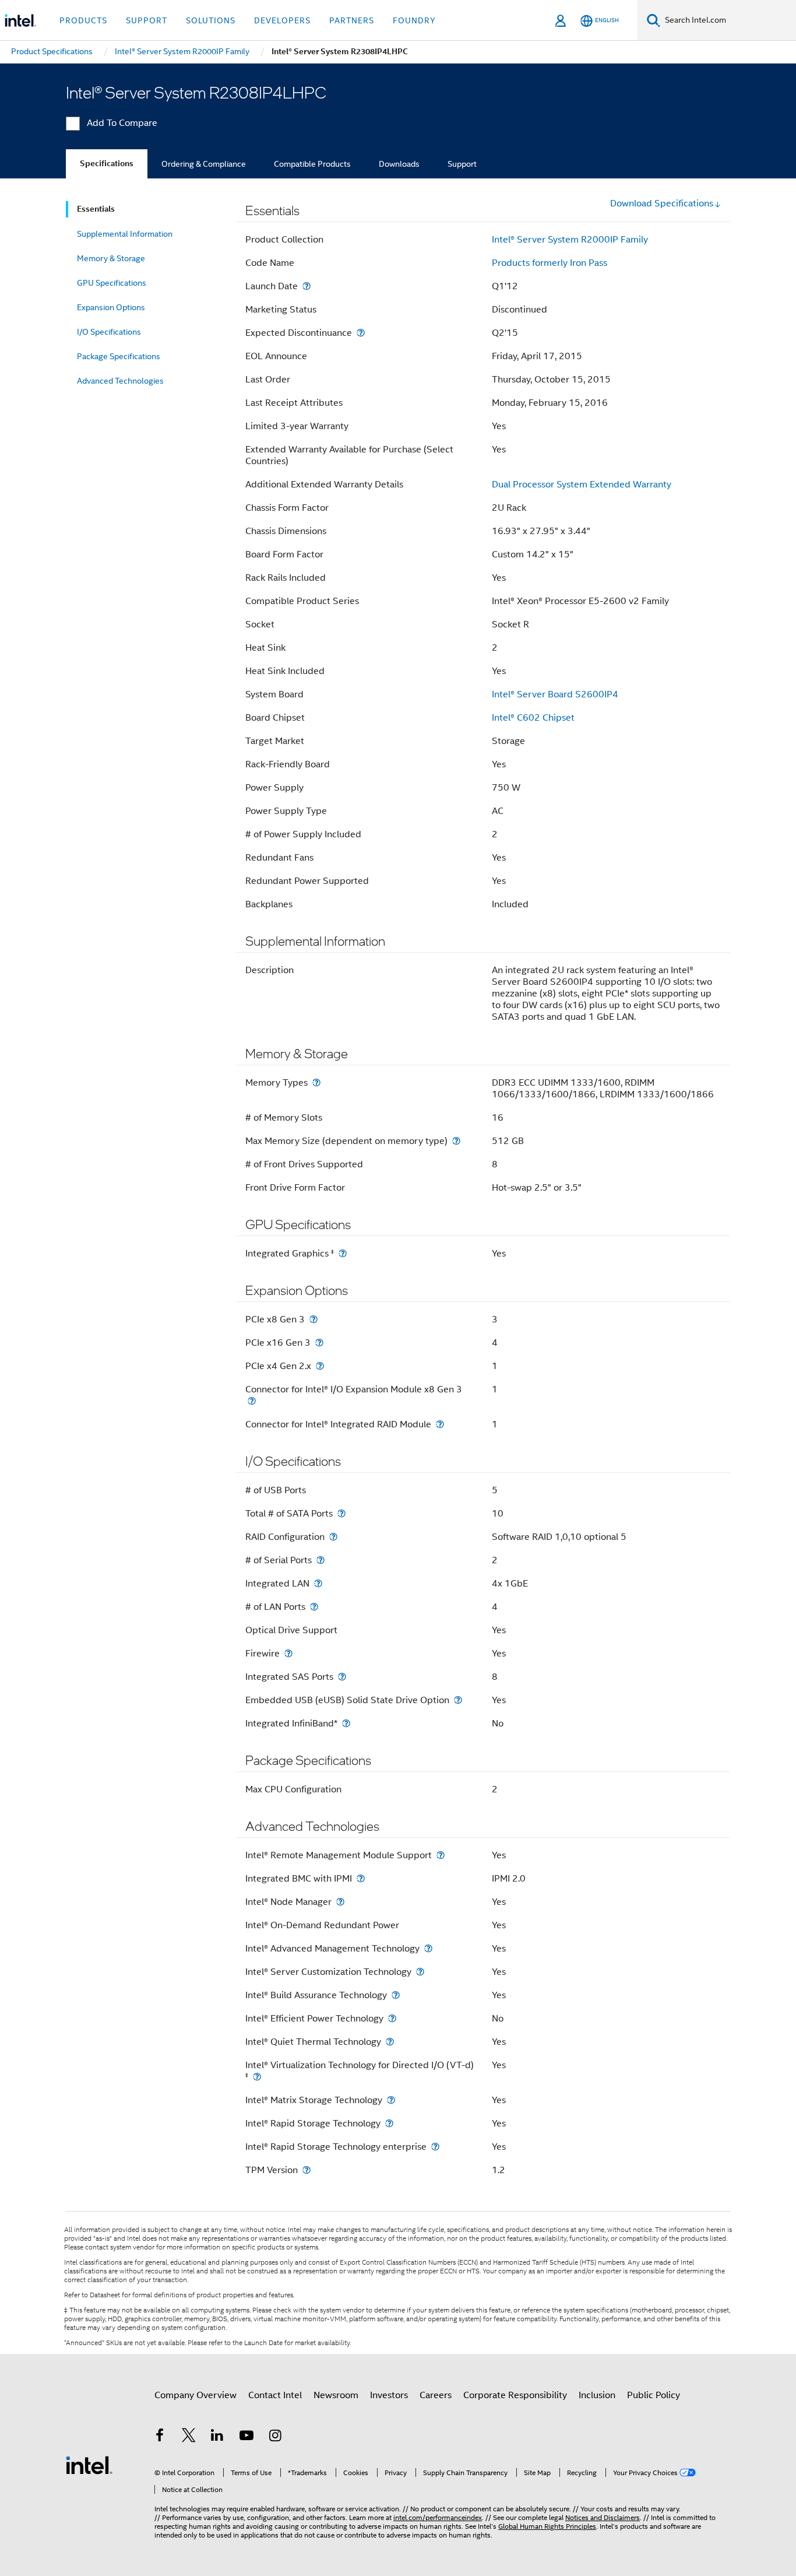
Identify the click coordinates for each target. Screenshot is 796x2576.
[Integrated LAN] (318, 1583)
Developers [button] (282, 20)
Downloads (399, 164)
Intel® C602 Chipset (533, 718)
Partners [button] (352, 20)
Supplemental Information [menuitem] (125, 234)
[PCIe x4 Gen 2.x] (320, 1366)
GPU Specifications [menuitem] (112, 283)
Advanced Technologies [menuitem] (120, 381)
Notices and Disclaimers (603, 2517)
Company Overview (196, 2395)
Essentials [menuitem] (96, 209)
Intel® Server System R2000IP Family (570, 240)
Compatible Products (312, 164)
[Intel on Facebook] (160, 2437)
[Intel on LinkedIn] (217, 2437)
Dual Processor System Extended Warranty (582, 485)
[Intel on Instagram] (275, 2437)
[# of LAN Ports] (314, 1607)
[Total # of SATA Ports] (341, 1513)
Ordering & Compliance (204, 164)
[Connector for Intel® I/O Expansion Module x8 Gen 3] (252, 1401)
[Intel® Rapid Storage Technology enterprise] (435, 2147)
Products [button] (83, 20)
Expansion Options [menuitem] (111, 307)
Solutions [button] (211, 20)
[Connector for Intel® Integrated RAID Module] (440, 1424)
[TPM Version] (307, 2170)
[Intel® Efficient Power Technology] (392, 2018)
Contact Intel (275, 2395)
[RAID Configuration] (333, 1537)
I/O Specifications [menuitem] (109, 332)
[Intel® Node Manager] (340, 1902)
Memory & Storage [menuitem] (111, 258)
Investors (389, 2395)
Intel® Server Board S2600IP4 (555, 694)
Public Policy (654, 2395)
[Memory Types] (316, 1082)
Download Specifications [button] (662, 203)
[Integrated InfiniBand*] (346, 1723)
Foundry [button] (414, 20)
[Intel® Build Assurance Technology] (396, 1995)
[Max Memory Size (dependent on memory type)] (456, 1141)
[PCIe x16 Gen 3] (319, 1343)
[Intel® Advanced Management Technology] (428, 1948)
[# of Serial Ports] (320, 1560)
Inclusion (597, 2395)
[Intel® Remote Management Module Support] (441, 1855)
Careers (436, 2395)
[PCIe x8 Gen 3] (314, 1319)
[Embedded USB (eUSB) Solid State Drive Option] (458, 1700)
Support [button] (147, 20)
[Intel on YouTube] (246, 2437)
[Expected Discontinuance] (361, 333)
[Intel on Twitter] (189, 2437)
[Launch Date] (307, 286)
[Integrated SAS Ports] (342, 1677)
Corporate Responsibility (515, 2395)
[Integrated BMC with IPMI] (361, 1878)
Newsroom (336, 2395)
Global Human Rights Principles (547, 2526)
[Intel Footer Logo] (89, 2465)
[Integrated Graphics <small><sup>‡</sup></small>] (343, 1253)
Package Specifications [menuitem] (119, 356)
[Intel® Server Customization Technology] (420, 1972)
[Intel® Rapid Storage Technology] (389, 2123)
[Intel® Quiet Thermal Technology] (390, 2042)
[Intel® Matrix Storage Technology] (391, 2100)
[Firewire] (288, 1653)
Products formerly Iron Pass (550, 263)
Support (462, 164)
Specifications (107, 164)
